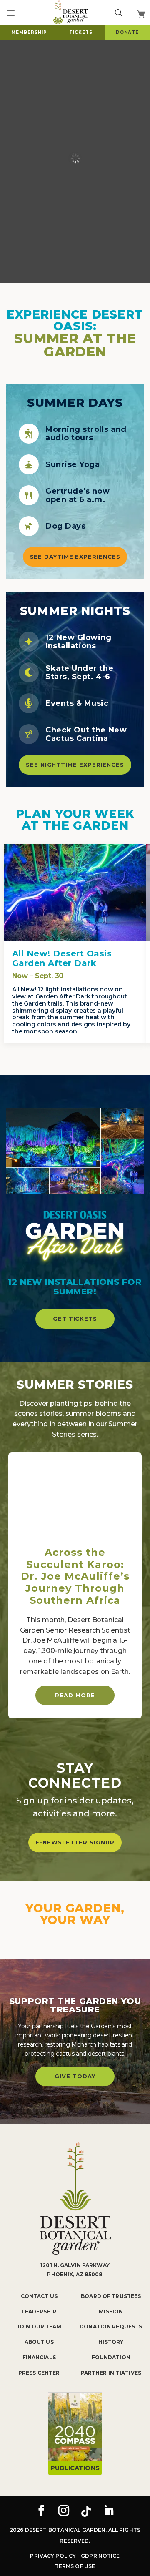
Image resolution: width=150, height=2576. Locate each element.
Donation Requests (111, 2326)
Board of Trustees (111, 2296)
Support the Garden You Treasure (75, 2005)
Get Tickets (75, 1319)
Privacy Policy (53, 2556)
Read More (75, 1695)
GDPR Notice (100, 2556)
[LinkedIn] (109, 2511)
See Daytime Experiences (75, 557)
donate (127, 32)
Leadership (39, 2311)
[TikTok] (86, 2511)
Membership (29, 32)
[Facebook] (41, 2511)
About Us (39, 2342)
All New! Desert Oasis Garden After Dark (62, 958)
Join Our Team (39, 2326)
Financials (39, 2357)
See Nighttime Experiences (75, 765)
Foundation (111, 2357)
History (111, 2342)
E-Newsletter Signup (75, 1842)
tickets (81, 32)
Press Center (39, 2373)
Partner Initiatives (111, 2373)
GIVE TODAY (75, 2076)
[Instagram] (64, 2511)
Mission (111, 2311)
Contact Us (39, 2296)
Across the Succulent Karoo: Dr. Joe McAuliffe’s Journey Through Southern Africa (75, 1576)
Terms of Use (75, 2566)
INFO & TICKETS (75, 900)
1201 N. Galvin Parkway (75, 2265)
